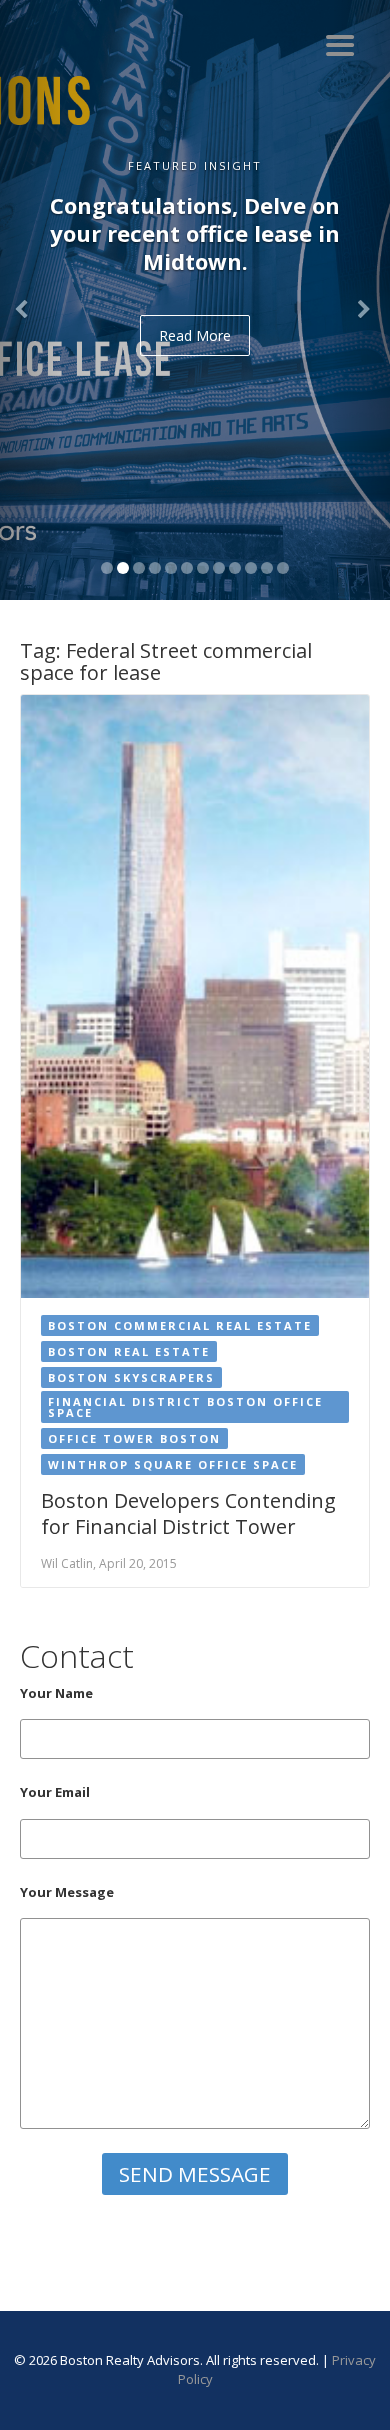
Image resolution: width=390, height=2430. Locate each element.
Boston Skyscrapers (131, 1377)
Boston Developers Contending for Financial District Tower (188, 1513)
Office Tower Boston (134, 1438)
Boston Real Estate (129, 1351)
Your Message (67, 1892)
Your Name (56, 1693)
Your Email (55, 1792)
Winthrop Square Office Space (173, 1464)
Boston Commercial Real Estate (180, 1325)
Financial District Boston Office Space (185, 1407)
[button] (29, 300)
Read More (195, 335)
